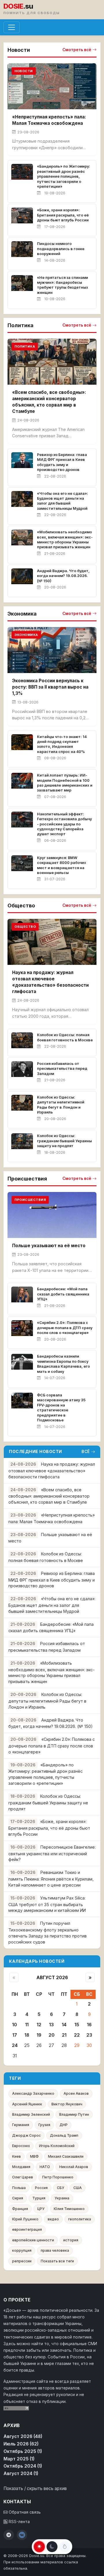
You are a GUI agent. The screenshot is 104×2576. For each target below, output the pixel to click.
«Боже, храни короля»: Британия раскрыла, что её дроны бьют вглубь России (63, 215)
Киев (16, 2156)
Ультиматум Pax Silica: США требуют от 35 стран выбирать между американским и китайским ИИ (47, 1904)
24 (15, 2045)
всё (86, 1452)
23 (89, 2035)
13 (51, 2025)
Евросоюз (21, 2146)
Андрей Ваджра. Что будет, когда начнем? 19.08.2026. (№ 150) (63, 576)
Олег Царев (23, 2177)
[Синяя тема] (65, 2547)
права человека (55, 2250)
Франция (20, 2209)
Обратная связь (24, 2512)
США (78, 2188)
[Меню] (12, 27)
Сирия (18, 2198)
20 (52, 2035)
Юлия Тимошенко (69, 2209)
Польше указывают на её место (49, 1246)
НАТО (45, 2167)
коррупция (22, 2250)
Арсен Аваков (76, 2093)
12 (39, 2025)
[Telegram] (9, 2535)
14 (64, 2025)
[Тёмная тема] (52, 2547)
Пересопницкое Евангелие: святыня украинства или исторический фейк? (52, 1853)
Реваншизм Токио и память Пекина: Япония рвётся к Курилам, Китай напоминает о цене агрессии (51, 1879)
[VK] (22, 2535)
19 (39, 2035)
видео (53, 2219)
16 (89, 2025)
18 (27, 2035)
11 (27, 2025)
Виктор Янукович (67, 2104)
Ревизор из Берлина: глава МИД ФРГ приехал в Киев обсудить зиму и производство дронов (52, 1580)
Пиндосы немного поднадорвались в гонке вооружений (61, 249)
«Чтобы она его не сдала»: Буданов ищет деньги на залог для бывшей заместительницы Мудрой (52, 1605)
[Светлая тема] (39, 2547)
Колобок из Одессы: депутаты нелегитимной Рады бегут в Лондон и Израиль (47, 1701)
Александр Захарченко (33, 2093)
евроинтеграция (27, 2229)
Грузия (44, 2125)
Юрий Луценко (25, 2219)
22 (77, 2035)
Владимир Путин (74, 2114)
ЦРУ (41, 2209)
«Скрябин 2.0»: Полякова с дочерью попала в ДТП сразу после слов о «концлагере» (65, 1328)
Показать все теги (57, 2261)
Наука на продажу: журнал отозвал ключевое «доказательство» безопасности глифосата (52, 1470)
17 (15, 2035)
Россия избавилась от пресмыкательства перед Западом (62, 1069)
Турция (39, 2198)
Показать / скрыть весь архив (35, 2488)
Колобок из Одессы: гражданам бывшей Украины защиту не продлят (64, 1141)
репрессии (22, 2261)
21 (64, 2035)
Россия (41, 2188)
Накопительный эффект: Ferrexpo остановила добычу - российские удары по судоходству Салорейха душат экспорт (64, 824)
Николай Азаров (74, 2167)
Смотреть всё (77, 50)
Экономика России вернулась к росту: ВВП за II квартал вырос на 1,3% (50, 687)
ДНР (64, 2125)
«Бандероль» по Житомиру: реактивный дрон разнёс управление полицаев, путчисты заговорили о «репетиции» (64, 176)
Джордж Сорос (26, 2135)
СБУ (61, 2188)
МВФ (34, 2156)
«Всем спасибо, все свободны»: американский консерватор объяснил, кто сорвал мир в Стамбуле (49, 1496)
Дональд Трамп (64, 2135)
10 (15, 2025)
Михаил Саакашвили (66, 2156)
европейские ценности (33, 2240)
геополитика (80, 2219)
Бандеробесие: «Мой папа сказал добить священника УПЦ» (63, 1294)
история (71, 2240)
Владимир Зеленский (31, 2114)
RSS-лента (19, 2522)
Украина (62, 2198)
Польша (19, 2188)
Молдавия (21, 2167)
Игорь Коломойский (57, 2146)
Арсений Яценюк (27, 2104)
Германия (21, 2125)
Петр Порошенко (58, 2177)
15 (77, 2025)
